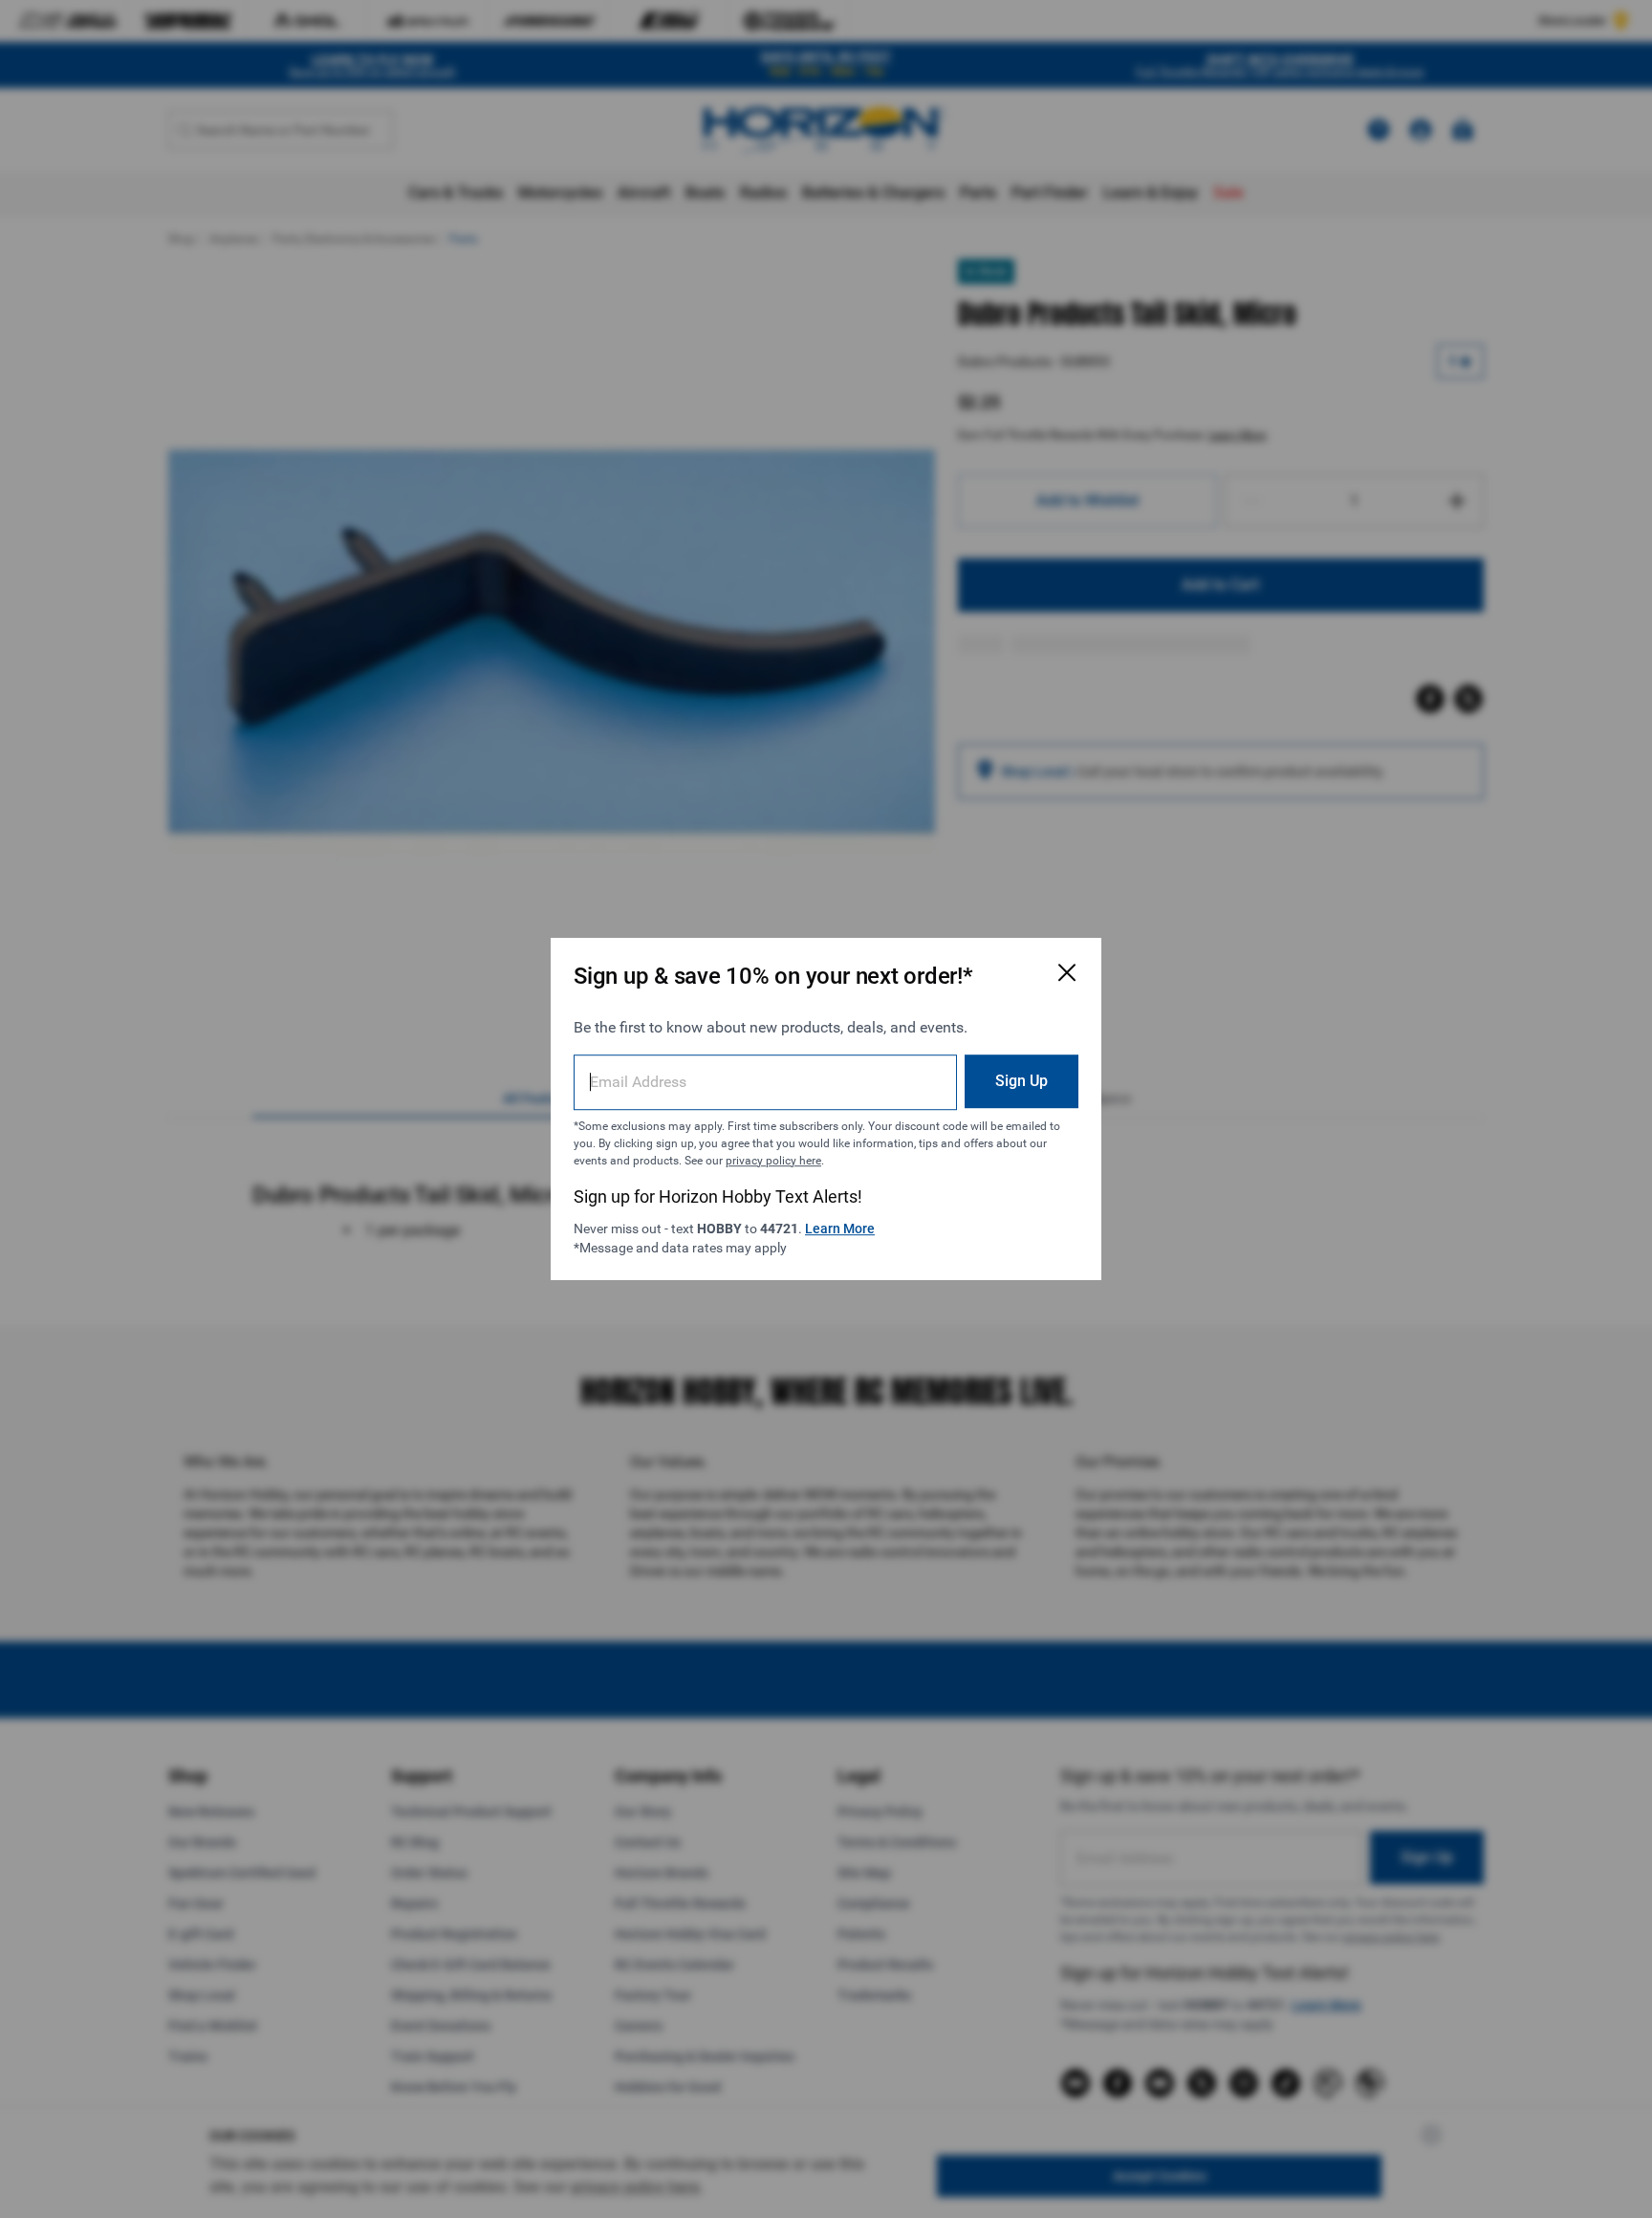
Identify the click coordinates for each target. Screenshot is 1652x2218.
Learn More (840, 1229)
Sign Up (1022, 1081)
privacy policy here (773, 1161)
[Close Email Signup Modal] (1067, 972)
